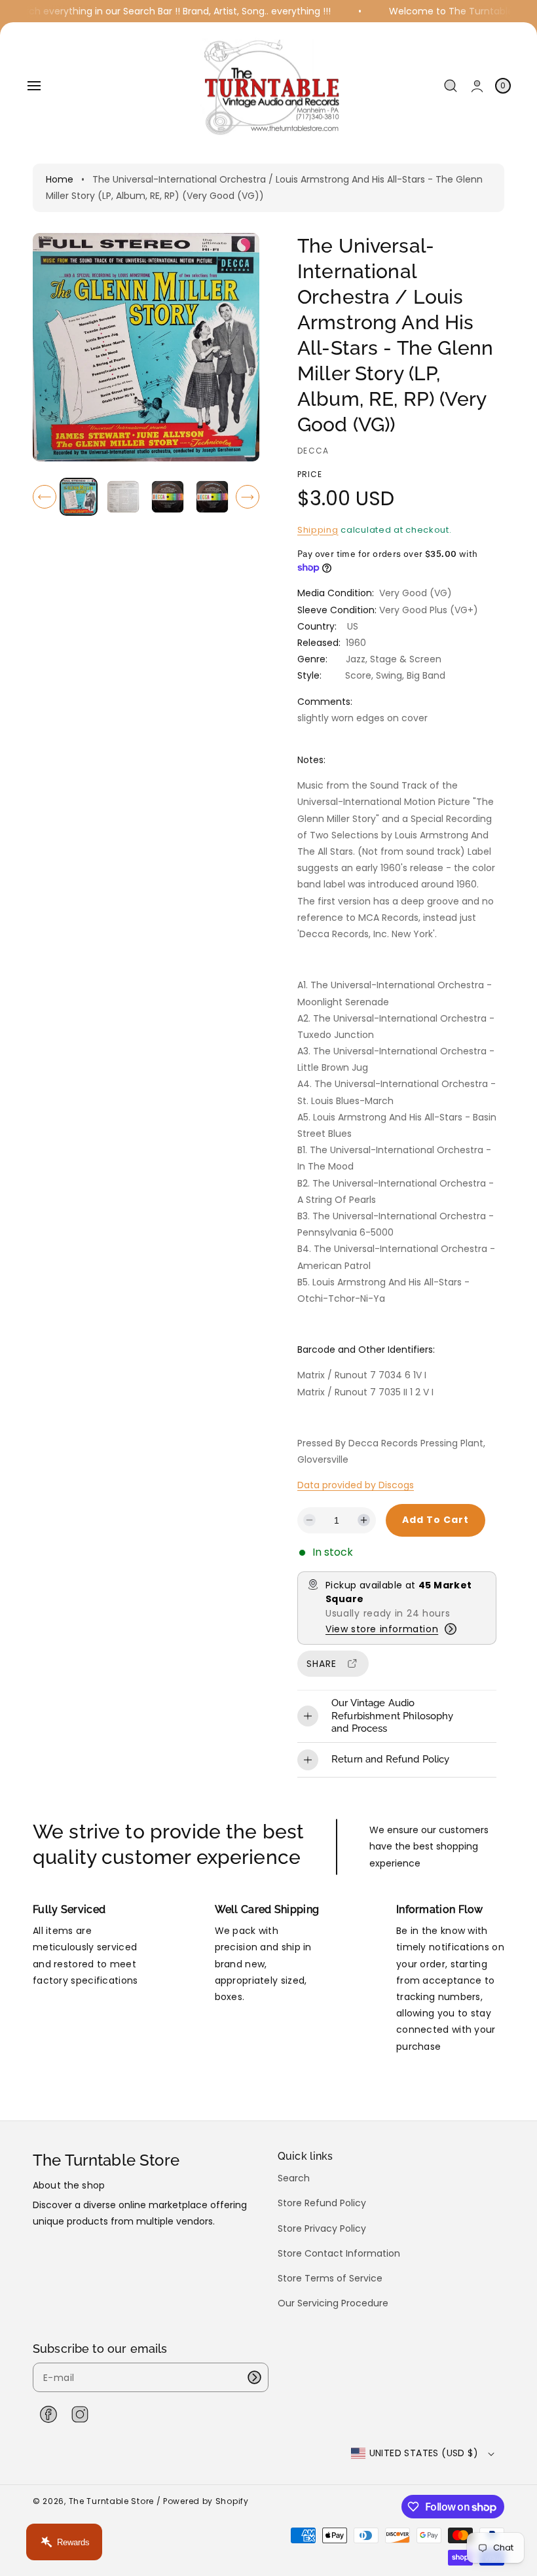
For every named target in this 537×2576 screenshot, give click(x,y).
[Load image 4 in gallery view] (212, 497)
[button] (34, 86)
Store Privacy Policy (322, 2228)
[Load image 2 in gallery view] (123, 497)
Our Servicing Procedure (333, 2303)
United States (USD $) (424, 2453)
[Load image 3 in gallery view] (168, 497)
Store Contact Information (339, 2253)
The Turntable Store (111, 2501)
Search (294, 2178)
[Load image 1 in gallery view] (79, 497)
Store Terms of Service (330, 2278)
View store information (382, 1629)
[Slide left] (45, 497)
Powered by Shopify (206, 2501)
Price (310, 474)
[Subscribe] (254, 2377)
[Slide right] (248, 497)
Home (60, 179)
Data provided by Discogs (356, 1485)
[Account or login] (477, 86)
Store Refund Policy (322, 2203)
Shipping (318, 530)
